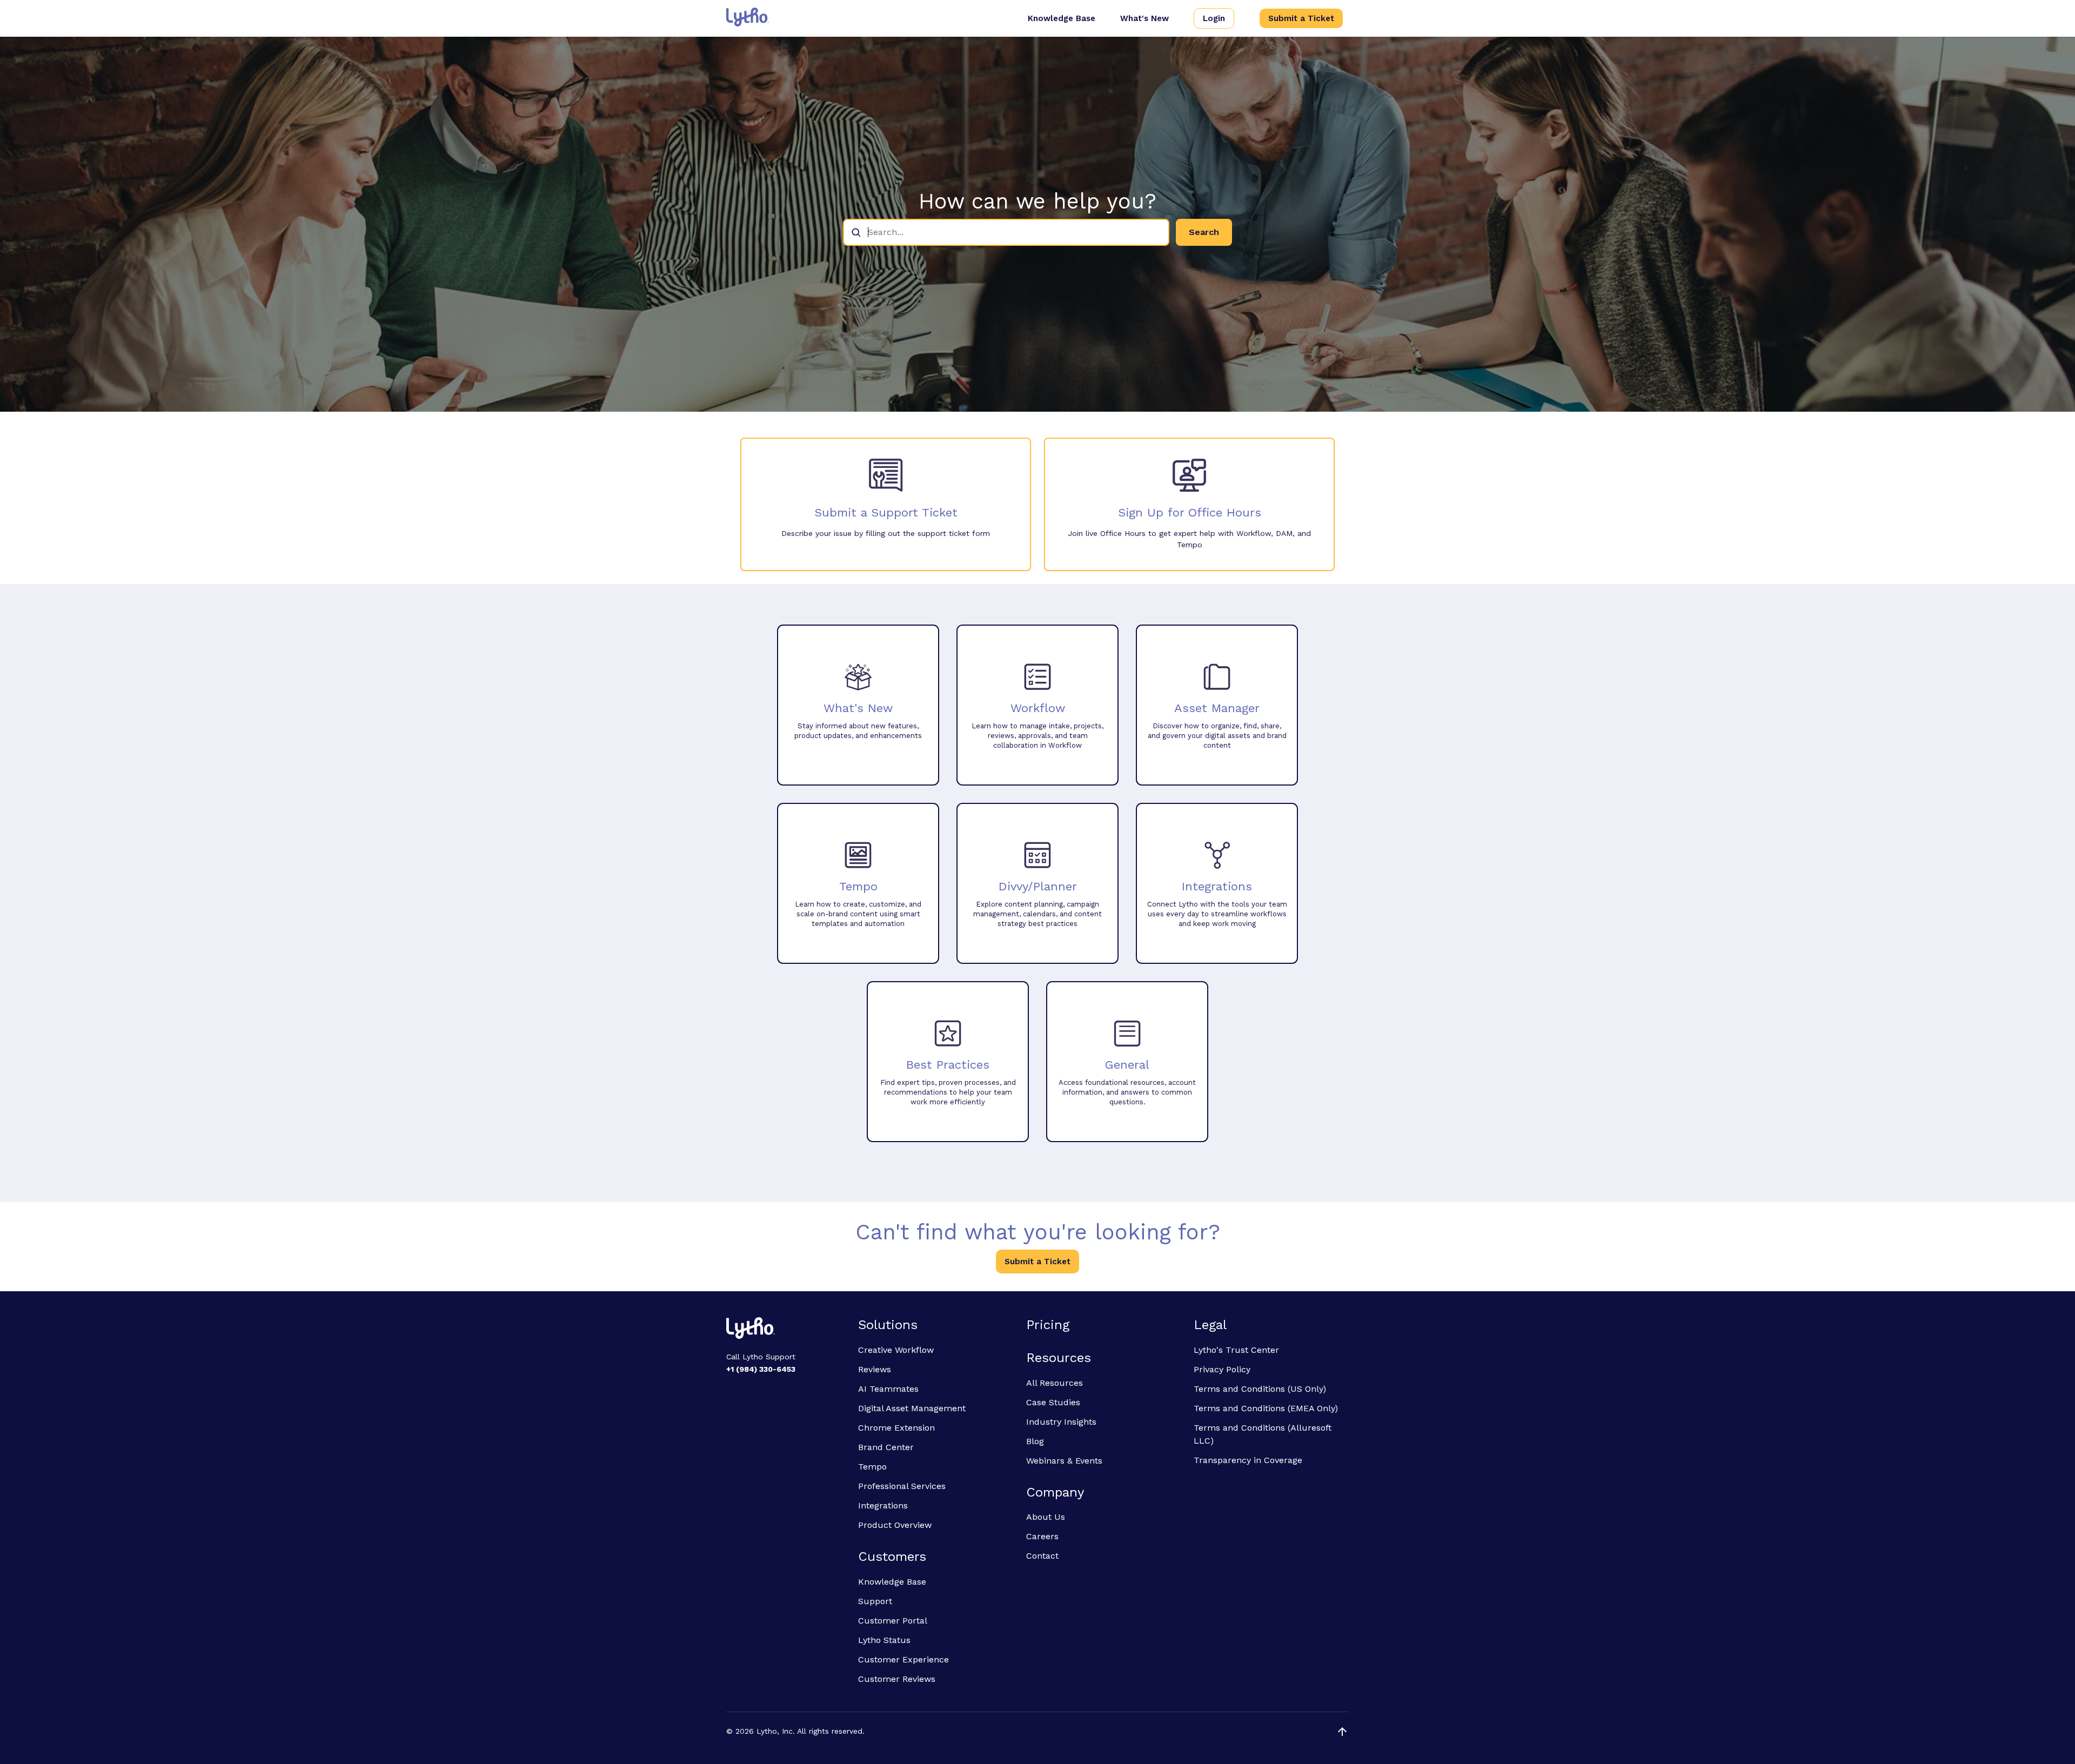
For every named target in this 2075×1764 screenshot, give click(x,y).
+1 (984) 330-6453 (761, 1369)
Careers (1042, 1536)
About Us (1046, 1517)
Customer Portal (893, 1621)
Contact (1042, 1556)
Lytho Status (884, 1640)
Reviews (875, 1369)
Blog (1035, 1441)
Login (1214, 18)
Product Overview (895, 1525)
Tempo (872, 1467)
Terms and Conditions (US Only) (1260, 1389)
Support (875, 1601)
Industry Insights (1061, 1422)
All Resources (1055, 1383)
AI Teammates (888, 1389)
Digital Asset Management (912, 1408)
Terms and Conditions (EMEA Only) (1266, 1408)
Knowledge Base (1062, 18)
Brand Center (886, 1447)
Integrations (883, 1505)
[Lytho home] (786, 1330)
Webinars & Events (1064, 1461)
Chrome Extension (896, 1428)
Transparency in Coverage (1248, 1460)
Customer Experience (903, 1659)
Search (1204, 232)
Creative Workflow (896, 1350)
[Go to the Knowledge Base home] (748, 17)
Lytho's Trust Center (1236, 1350)
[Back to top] (1342, 1732)
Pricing (1048, 1325)
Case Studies (1053, 1402)
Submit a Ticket (1301, 18)
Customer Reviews (897, 1679)
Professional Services (902, 1486)
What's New (1144, 18)
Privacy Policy (1222, 1369)
